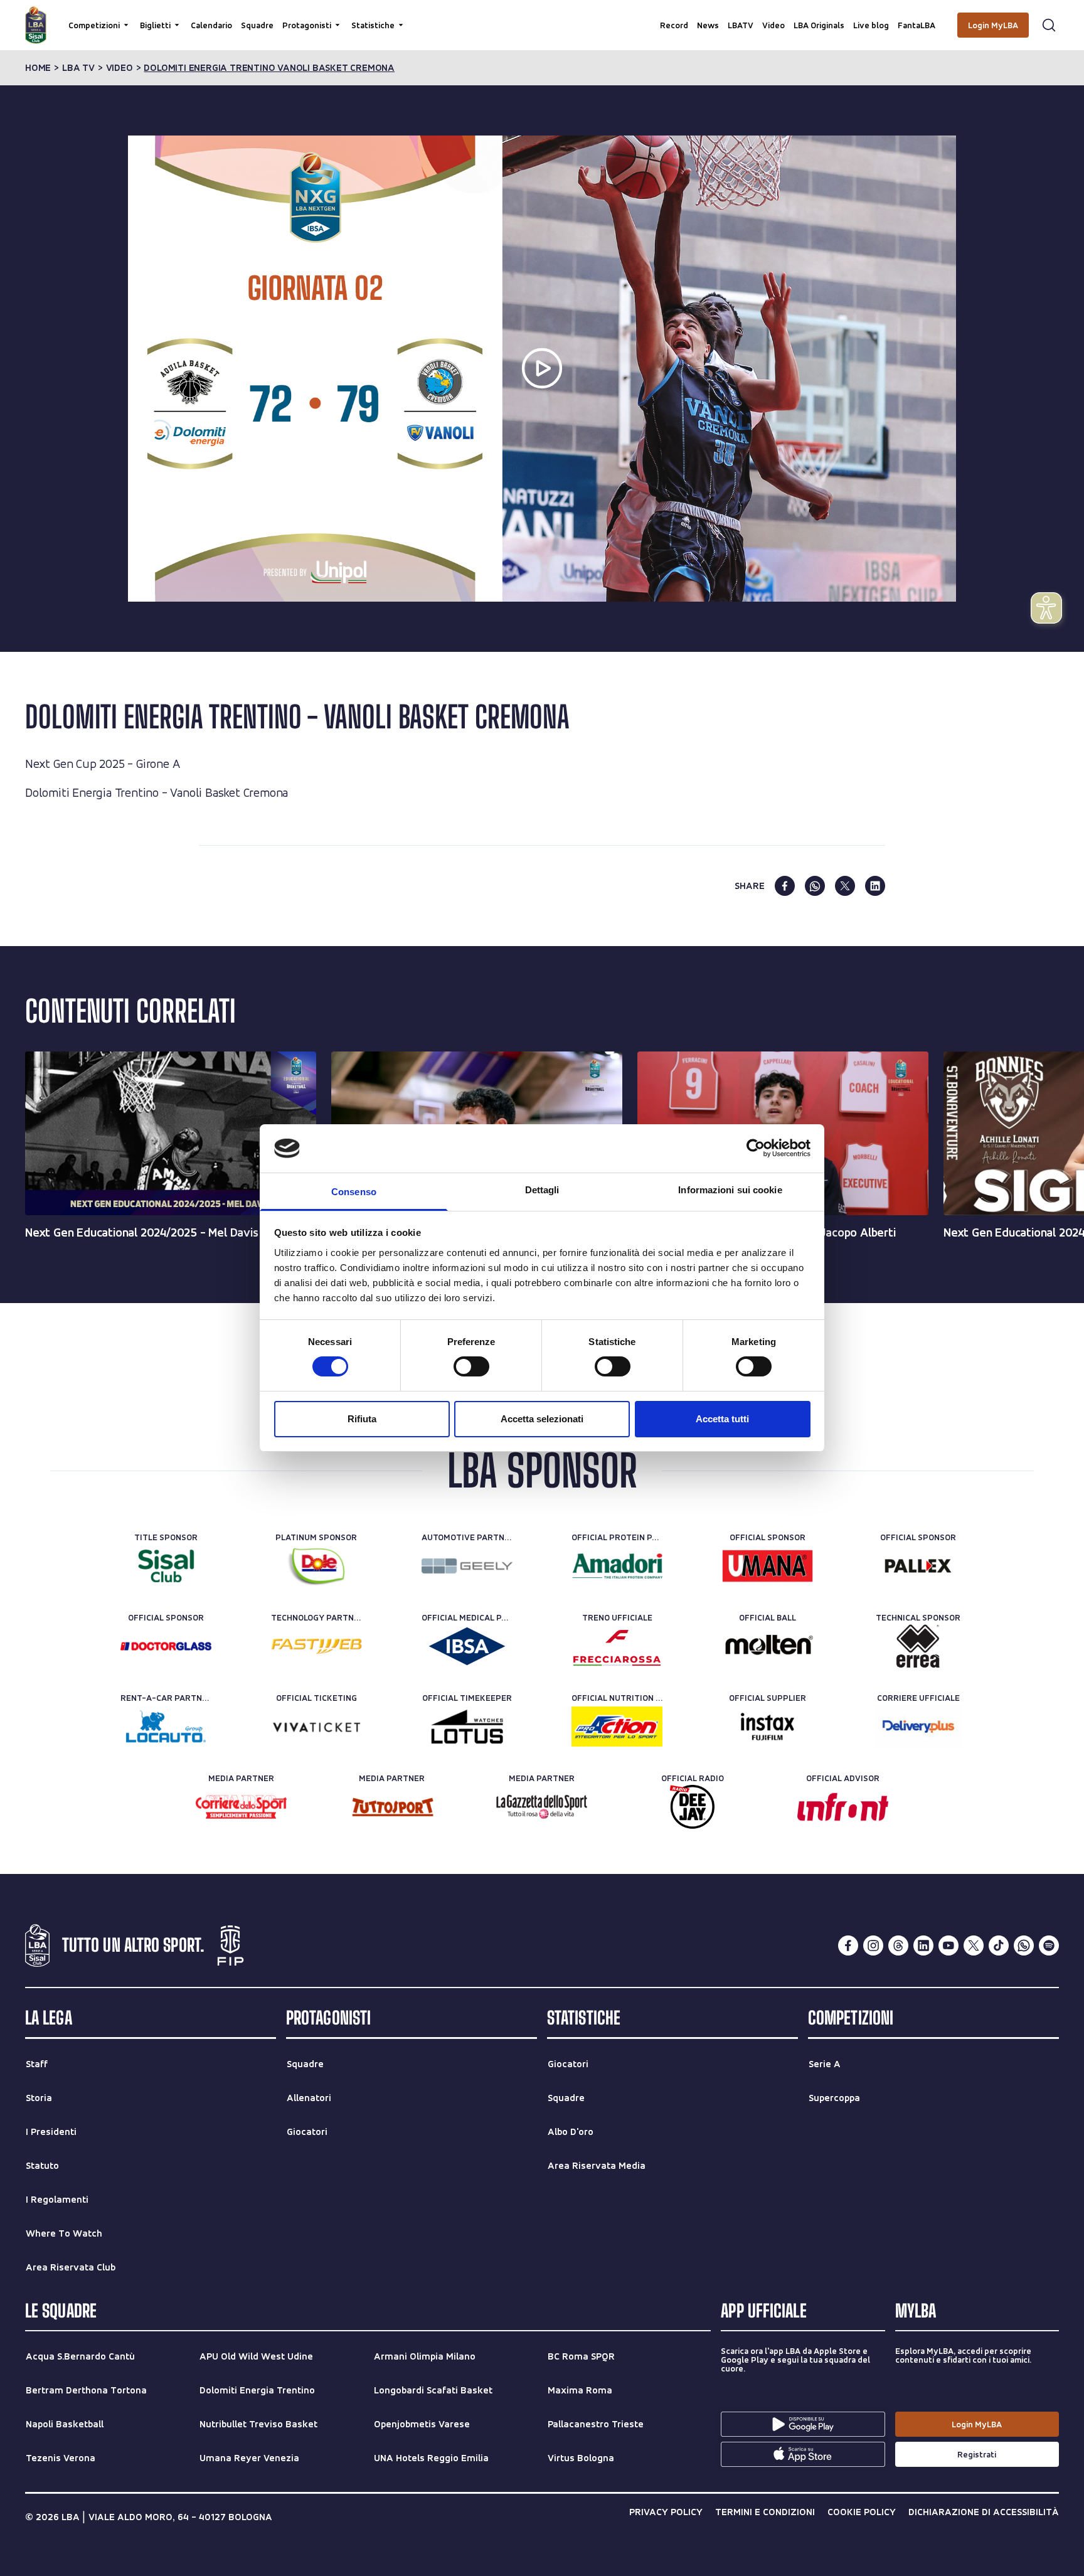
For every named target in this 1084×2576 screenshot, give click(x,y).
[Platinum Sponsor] (316, 1566)
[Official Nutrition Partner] (617, 1727)
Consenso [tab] (354, 1192)
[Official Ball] (768, 1646)
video (120, 68)
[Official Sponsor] (768, 1566)
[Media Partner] (241, 1807)
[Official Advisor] (843, 1807)
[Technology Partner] (316, 1646)
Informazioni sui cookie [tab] (730, 1190)
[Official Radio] (692, 1807)
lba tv (78, 68)
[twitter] (845, 886)
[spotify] (1049, 1945)
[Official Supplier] (768, 1727)
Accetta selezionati (542, 1419)
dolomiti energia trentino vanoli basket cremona (269, 68)
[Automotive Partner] (467, 1566)
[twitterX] (974, 1945)
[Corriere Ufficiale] (918, 1727)
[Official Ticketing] (316, 1727)
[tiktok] (999, 1945)
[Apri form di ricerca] (1049, 25)
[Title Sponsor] (166, 1566)
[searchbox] (542, 16)
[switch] (471, 1366)
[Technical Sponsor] (918, 1646)
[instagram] (873, 1945)
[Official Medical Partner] (467, 1646)
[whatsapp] (815, 886)
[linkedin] (875, 886)
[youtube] (948, 1945)
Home (38, 68)
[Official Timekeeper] (467, 1727)
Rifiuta (362, 1419)
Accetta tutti (722, 1419)
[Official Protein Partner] (617, 1566)
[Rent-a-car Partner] (166, 1727)
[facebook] (785, 886)
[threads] (898, 1945)
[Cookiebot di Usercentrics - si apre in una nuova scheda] (756, 1148)
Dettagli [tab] (542, 1190)
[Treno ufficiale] (617, 1646)
